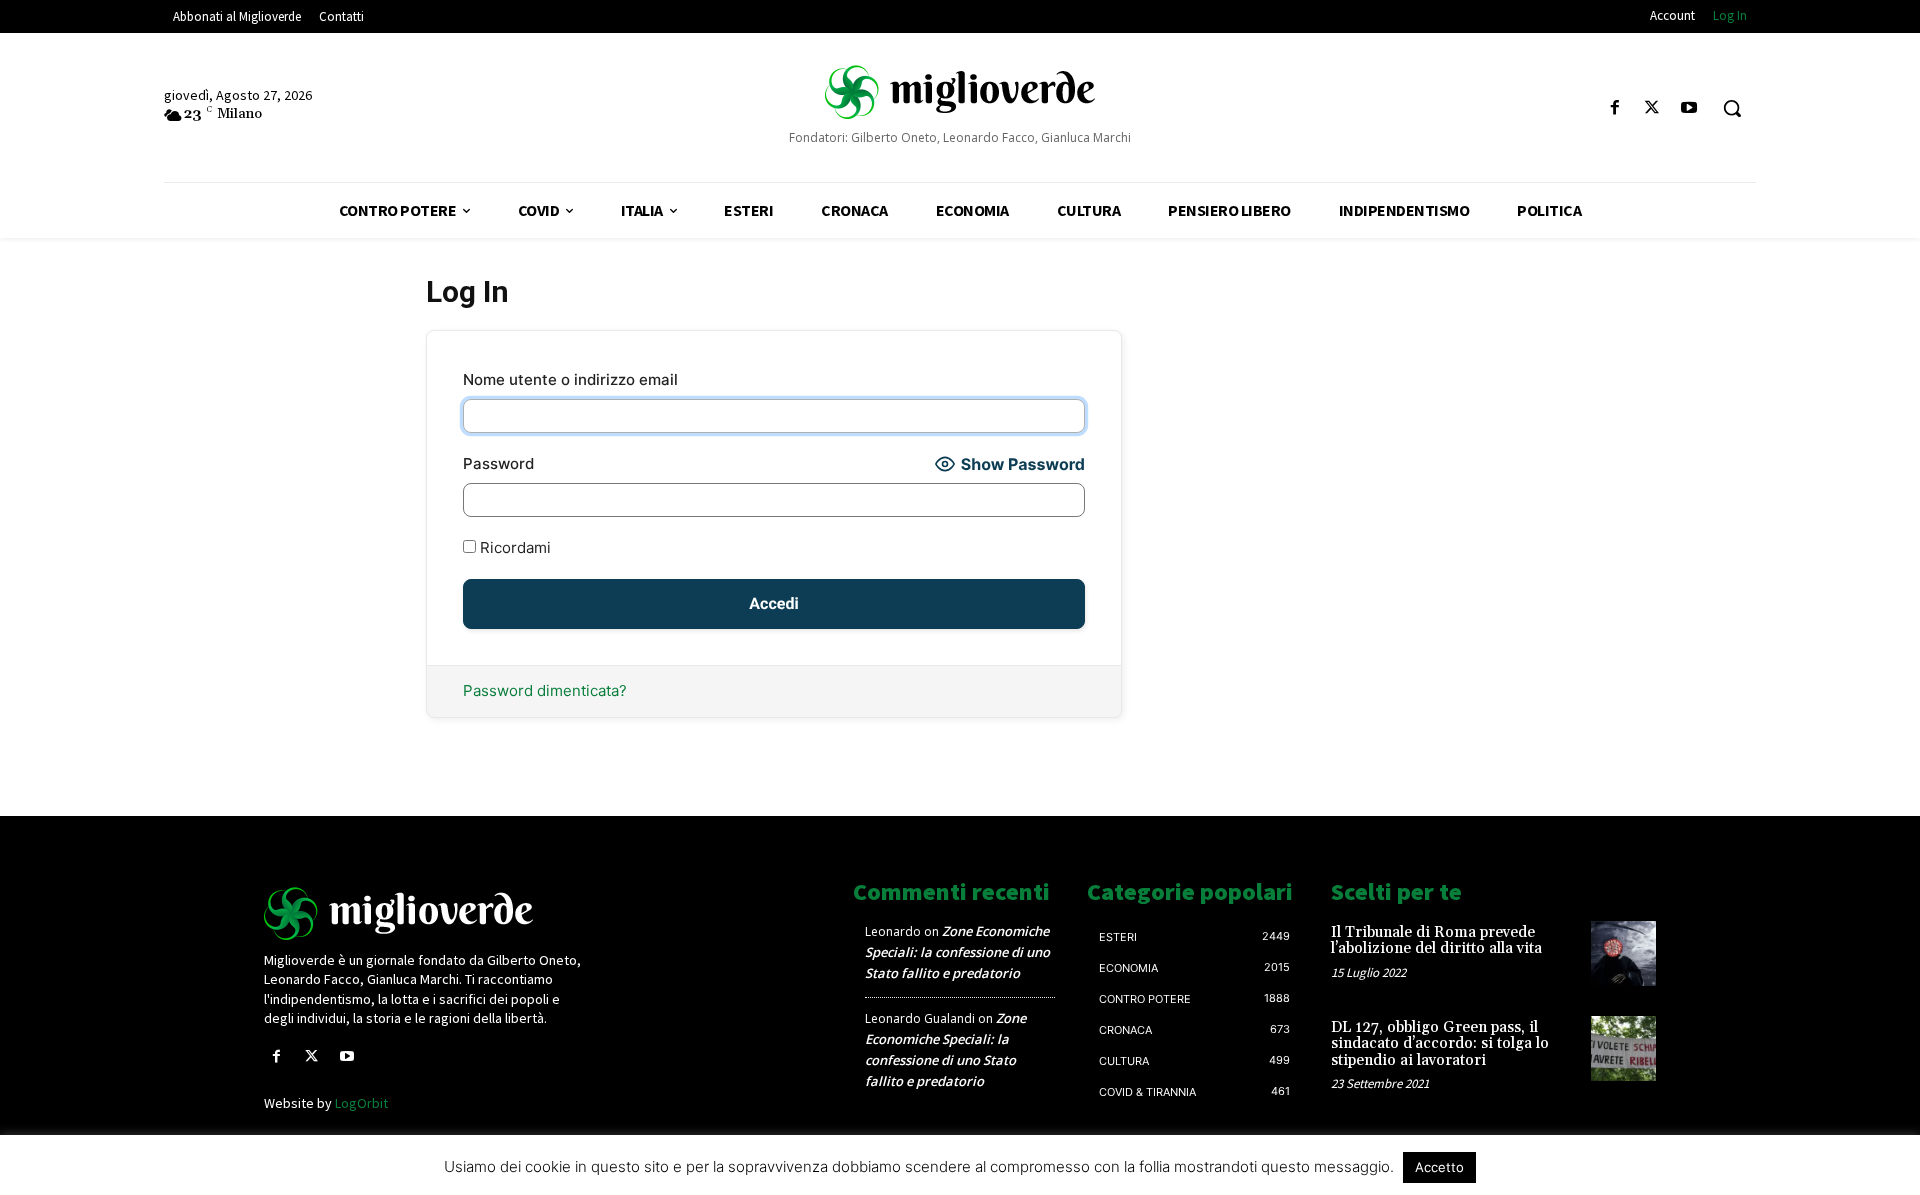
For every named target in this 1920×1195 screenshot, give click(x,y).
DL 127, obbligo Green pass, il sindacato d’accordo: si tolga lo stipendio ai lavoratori (1440, 1044)
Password (498, 463)
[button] (1732, 108)
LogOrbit (361, 1103)
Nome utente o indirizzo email (570, 379)
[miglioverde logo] (959, 91)
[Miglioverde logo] (427, 913)
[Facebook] (1614, 108)
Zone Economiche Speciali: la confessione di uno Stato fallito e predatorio (957, 952)
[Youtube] (1689, 108)
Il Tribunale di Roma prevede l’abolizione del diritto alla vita (1436, 941)
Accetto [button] (1439, 1167)
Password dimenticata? (545, 690)
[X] (1652, 108)
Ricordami (513, 547)
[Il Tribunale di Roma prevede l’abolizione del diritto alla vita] (1623, 953)
